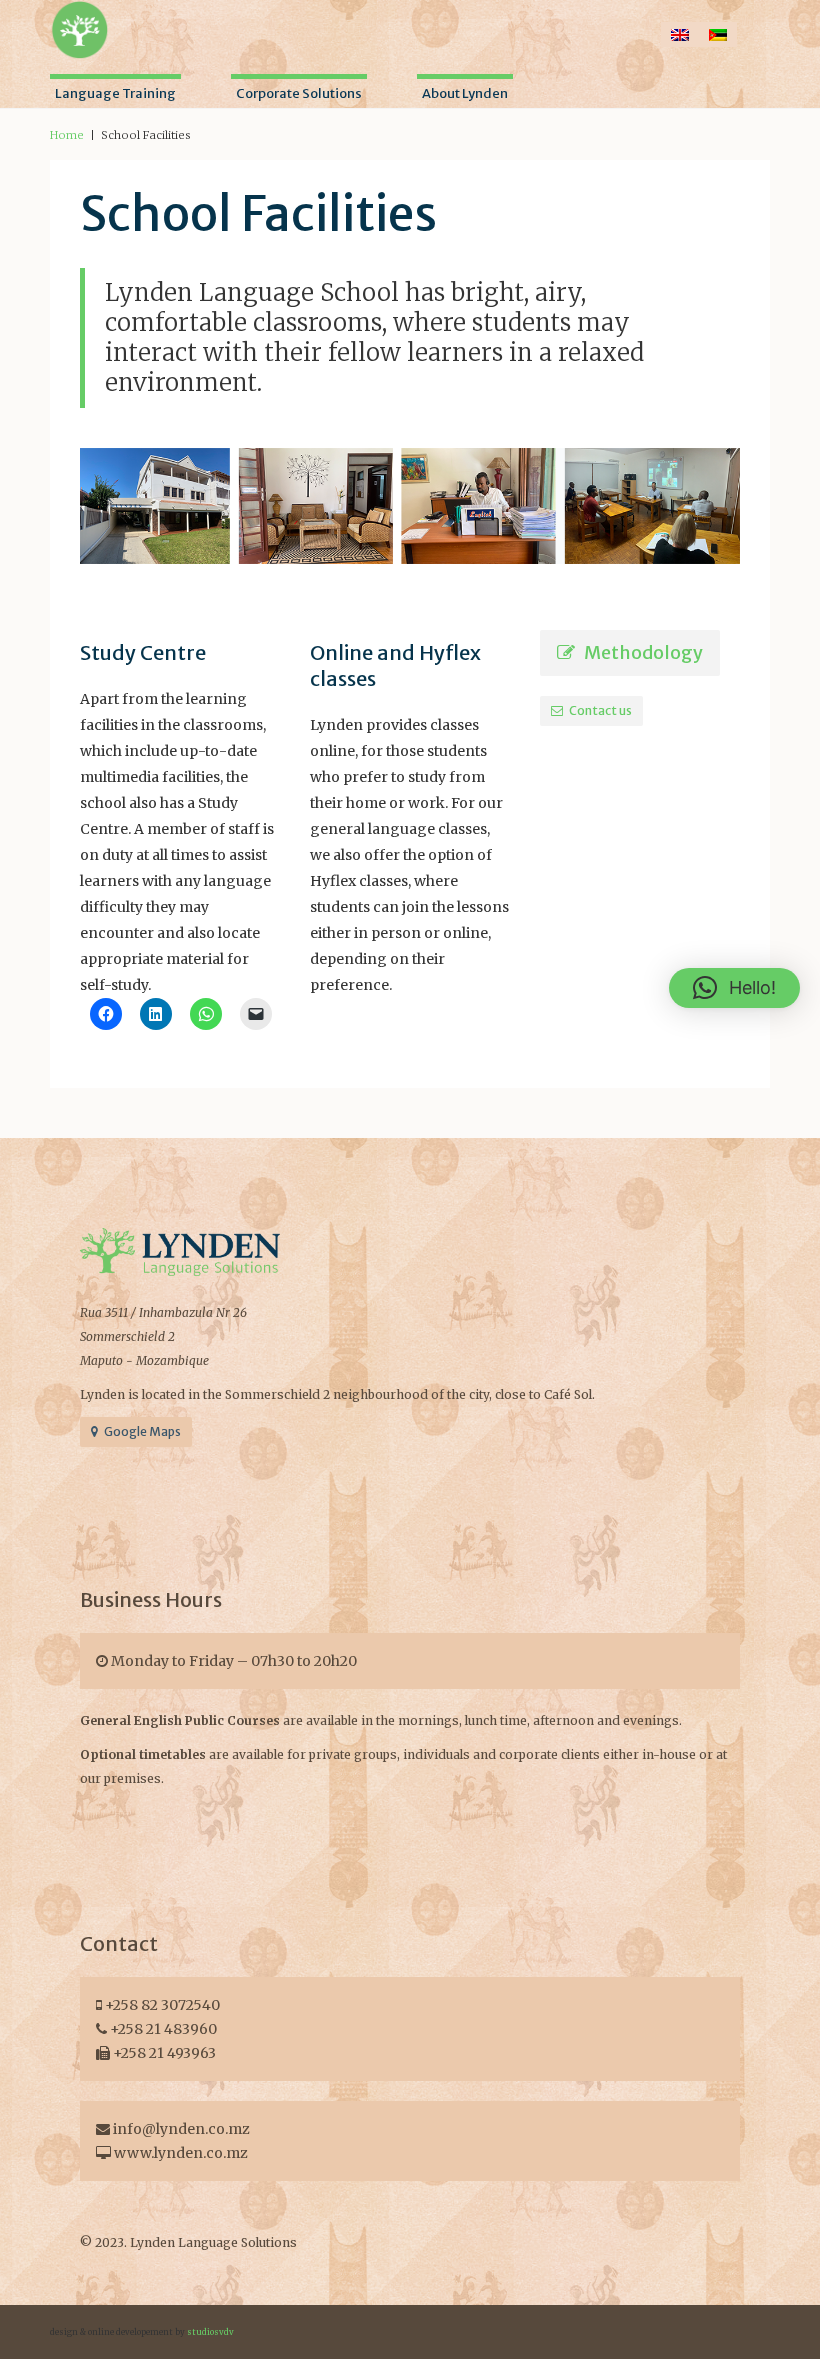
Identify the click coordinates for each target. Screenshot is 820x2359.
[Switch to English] (680, 34)
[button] (734, 988)
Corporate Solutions (299, 93)
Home (67, 135)
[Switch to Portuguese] (718, 34)
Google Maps (139, 1431)
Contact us (597, 710)
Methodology (639, 652)
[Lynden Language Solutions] (80, 28)
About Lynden (465, 93)
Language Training (115, 93)
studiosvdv (210, 2332)
